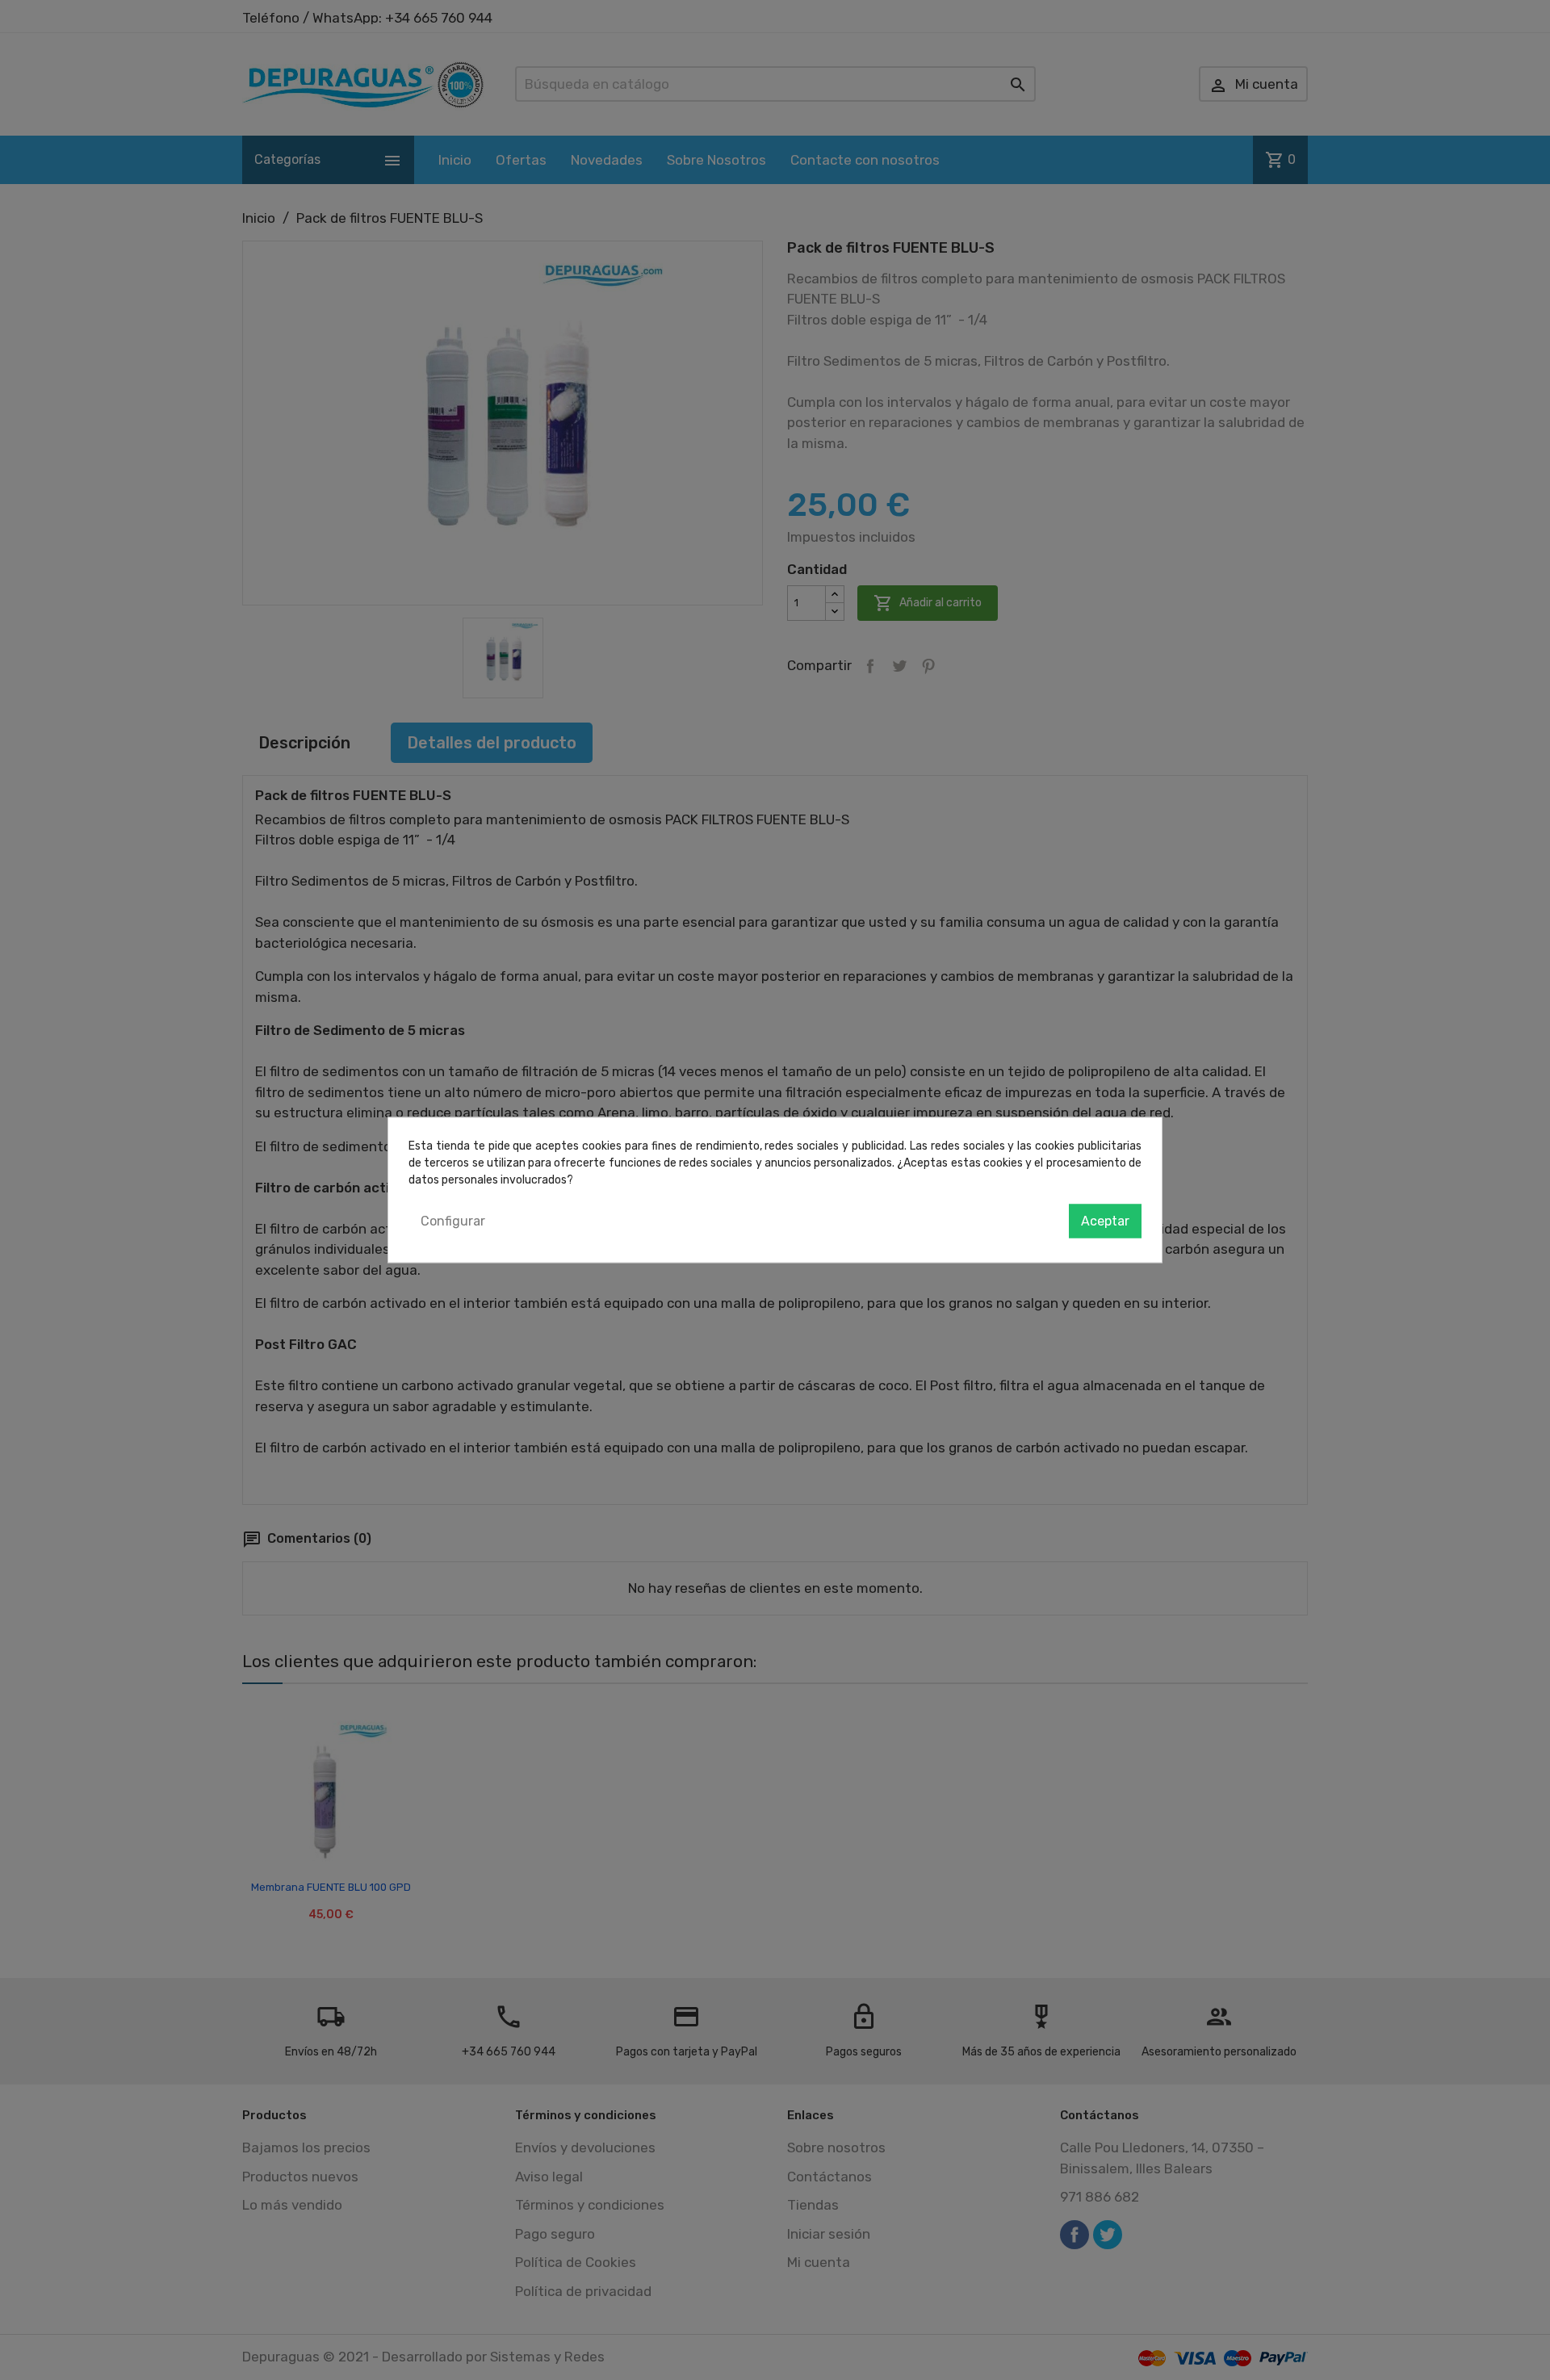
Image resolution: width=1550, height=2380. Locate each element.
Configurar (453, 1221)
